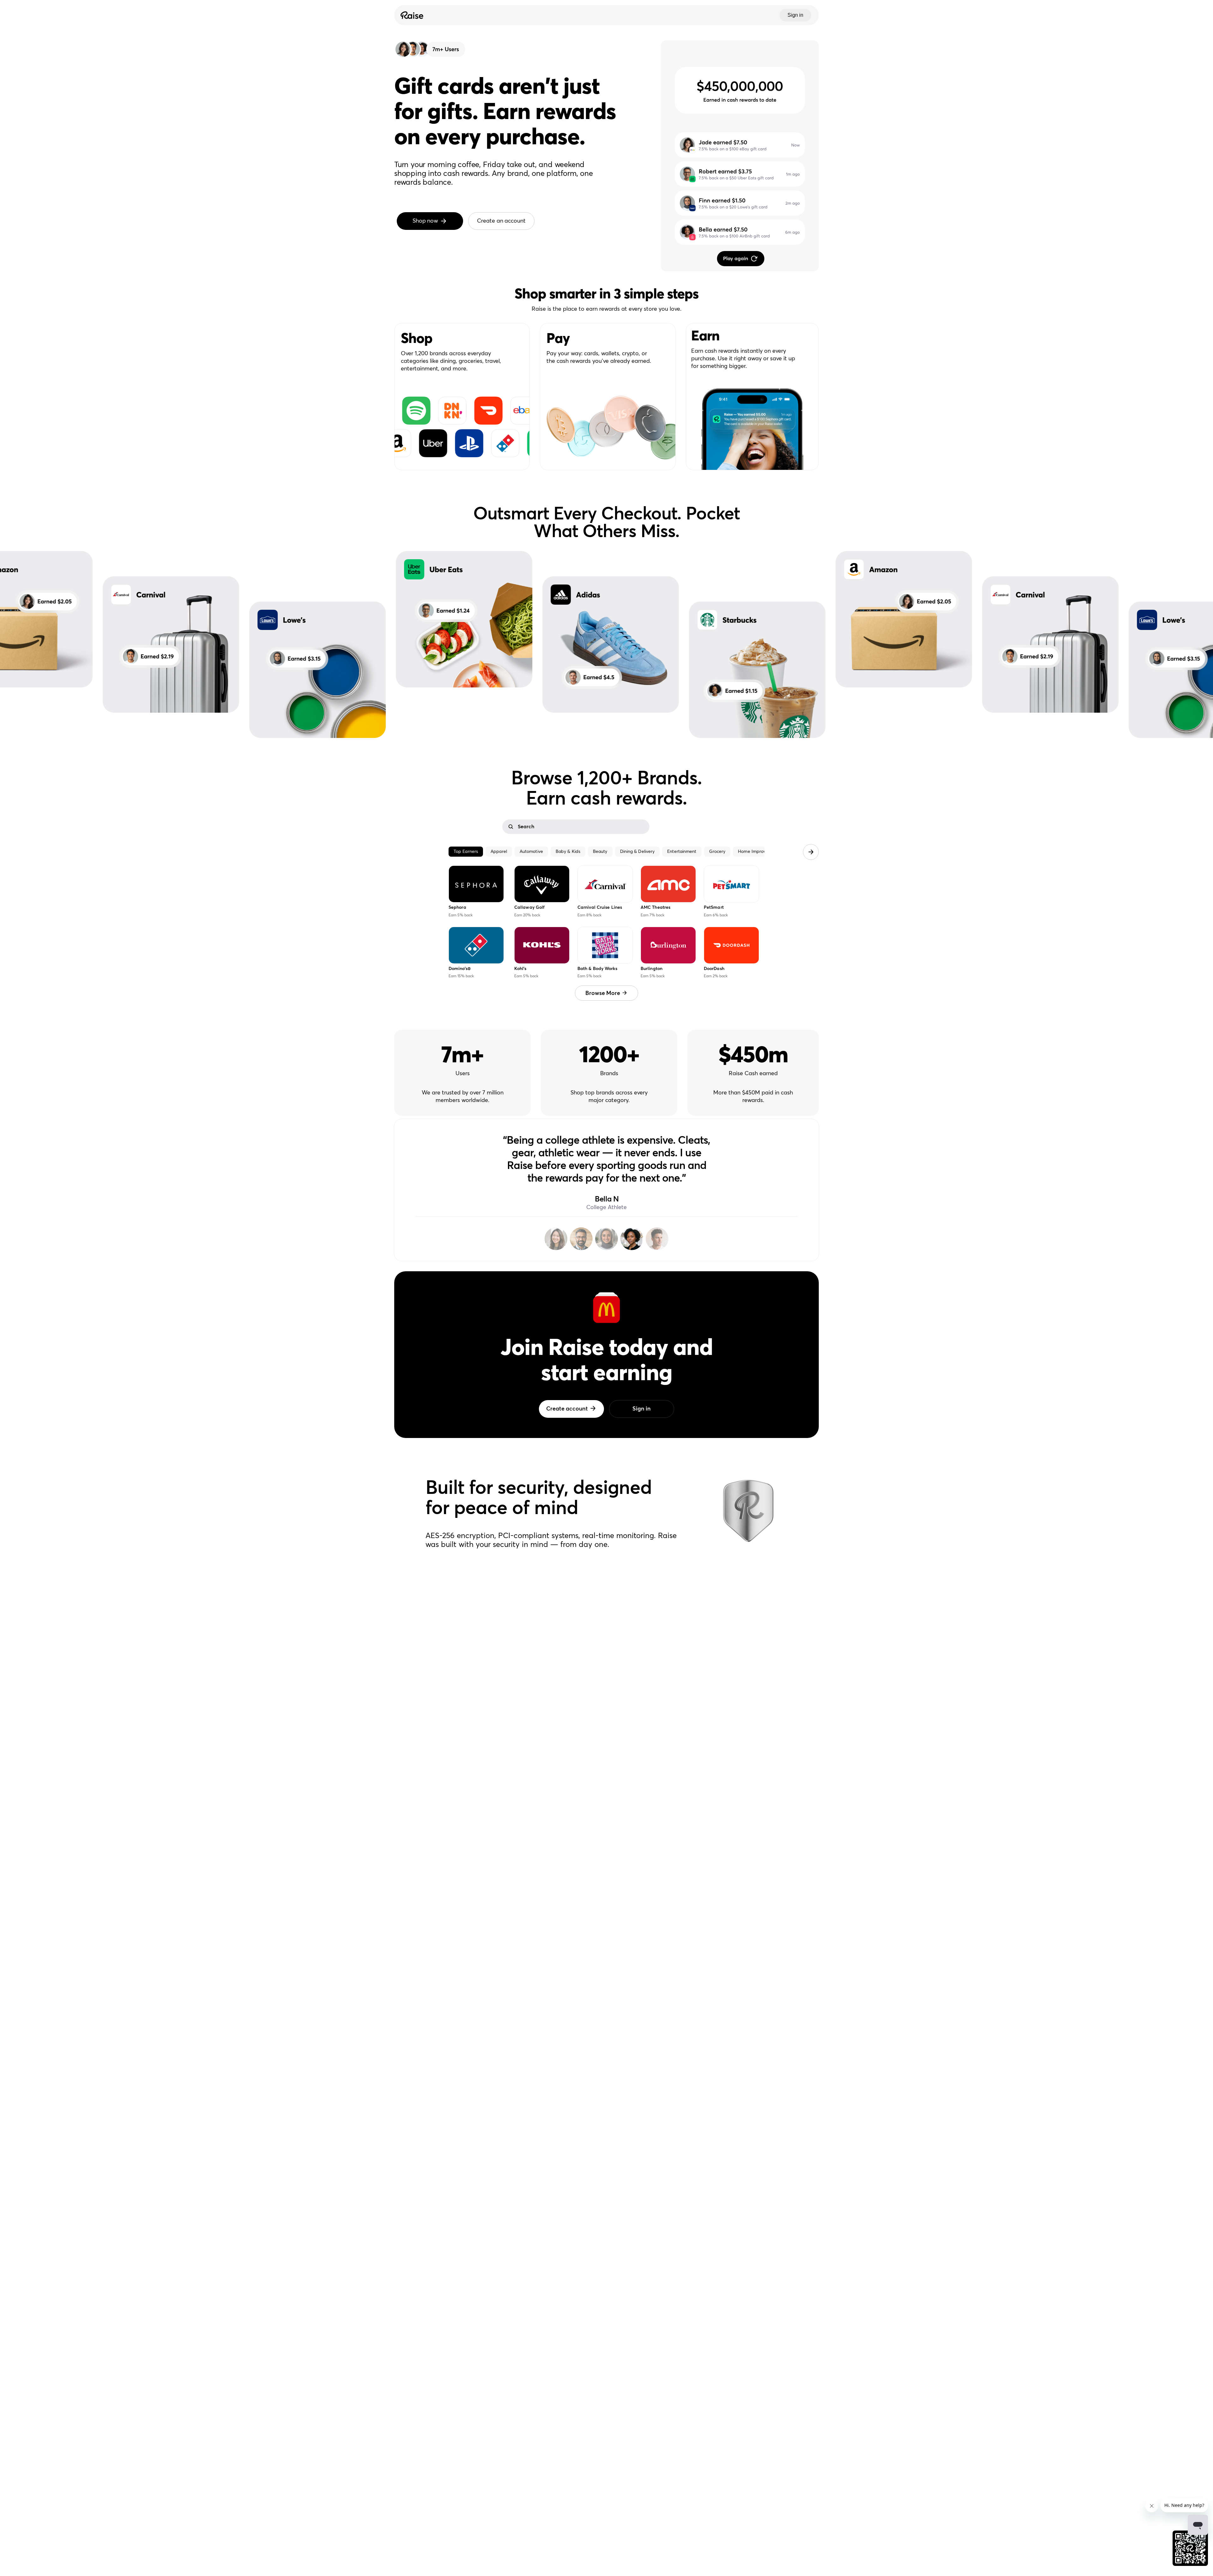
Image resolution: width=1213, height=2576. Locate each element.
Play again (736, 259)
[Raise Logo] (411, 15)
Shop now (425, 221)
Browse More (603, 993)
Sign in (795, 15)
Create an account (501, 221)
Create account (567, 1409)
